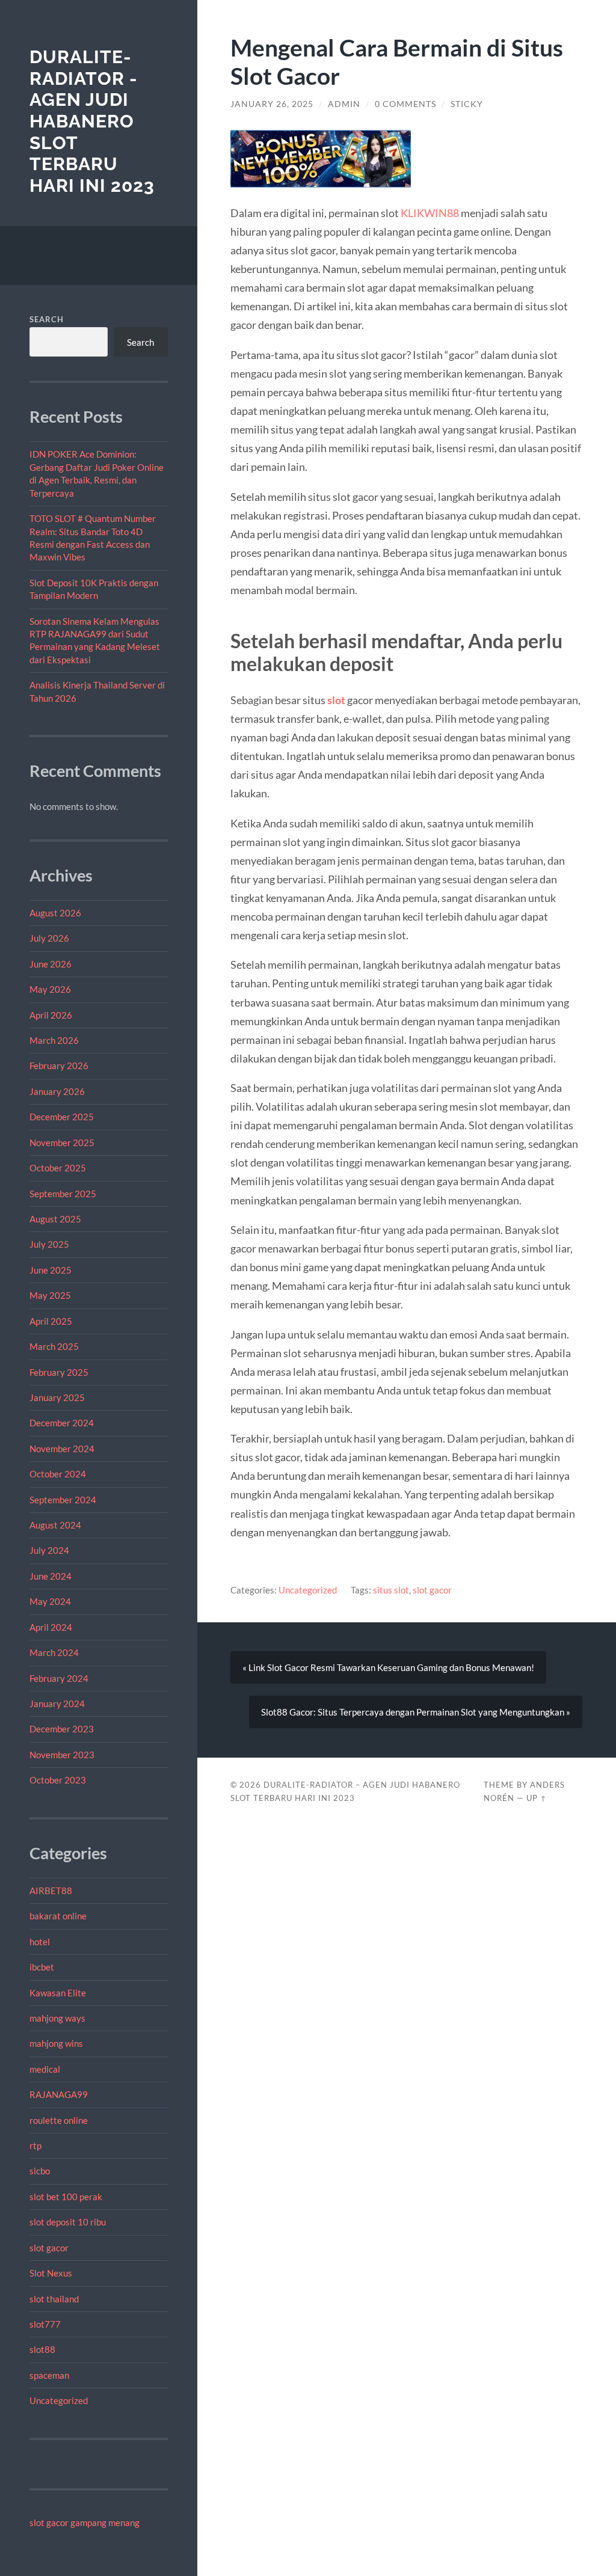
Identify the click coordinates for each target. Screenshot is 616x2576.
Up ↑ (537, 1798)
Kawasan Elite (58, 1993)
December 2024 (62, 1423)
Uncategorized (59, 2400)
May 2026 (50, 989)
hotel (40, 1942)
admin (344, 104)
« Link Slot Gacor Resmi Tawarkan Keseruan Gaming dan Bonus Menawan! (388, 1667)
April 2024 (51, 1627)
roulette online (59, 2120)
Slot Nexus (51, 2273)
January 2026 (57, 1091)
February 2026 (59, 1066)
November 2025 (62, 1142)
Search (47, 319)
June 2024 (51, 1576)
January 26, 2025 (272, 104)
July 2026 (49, 938)
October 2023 (58, 1780)
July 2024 (49, 1550)
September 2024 (63, 1500)
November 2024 (62, 1449)
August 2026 (55, 913)
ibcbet (42, 1967)
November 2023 (62, 1755)
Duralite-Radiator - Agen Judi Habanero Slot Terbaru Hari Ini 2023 (92, 121)
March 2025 (54, 1346)
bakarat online (58, 1916)
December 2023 (62, 1729)
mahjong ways (57, 2018)
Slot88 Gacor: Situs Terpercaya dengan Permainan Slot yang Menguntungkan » (416, 1712)
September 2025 (63, 1194)
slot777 (45, 2324)
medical (45, 2069)
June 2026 (51, 964)
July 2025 (49, 1244)
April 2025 (51, 1321)
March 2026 (54, 1040)
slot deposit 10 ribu (68, 2222)
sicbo (40, 2171)
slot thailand (54, 2299)
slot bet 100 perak (66, 2197)
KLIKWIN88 (430, 213)
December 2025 (62, 1117)
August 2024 (55, 1525)
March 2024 (54, 1652)
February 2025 (59, 1372)
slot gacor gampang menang (85, 2522)
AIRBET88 (51, 1891)
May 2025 (50, 1295)
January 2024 (57, 1704)
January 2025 (57, 1397)
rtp (35, 2145)
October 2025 (58, 1168)
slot (336, 700)
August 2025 (55, 1219)
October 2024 (58, 1474)
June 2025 (51, 1270)
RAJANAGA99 (59, 2094)
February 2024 (59, 1678)
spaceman (49, 2375)
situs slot (391, 1590)
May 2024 (50, 1601)
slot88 (42, 2349)
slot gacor (49, 2248)
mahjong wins (56, 2043)
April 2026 (51, 1015)
